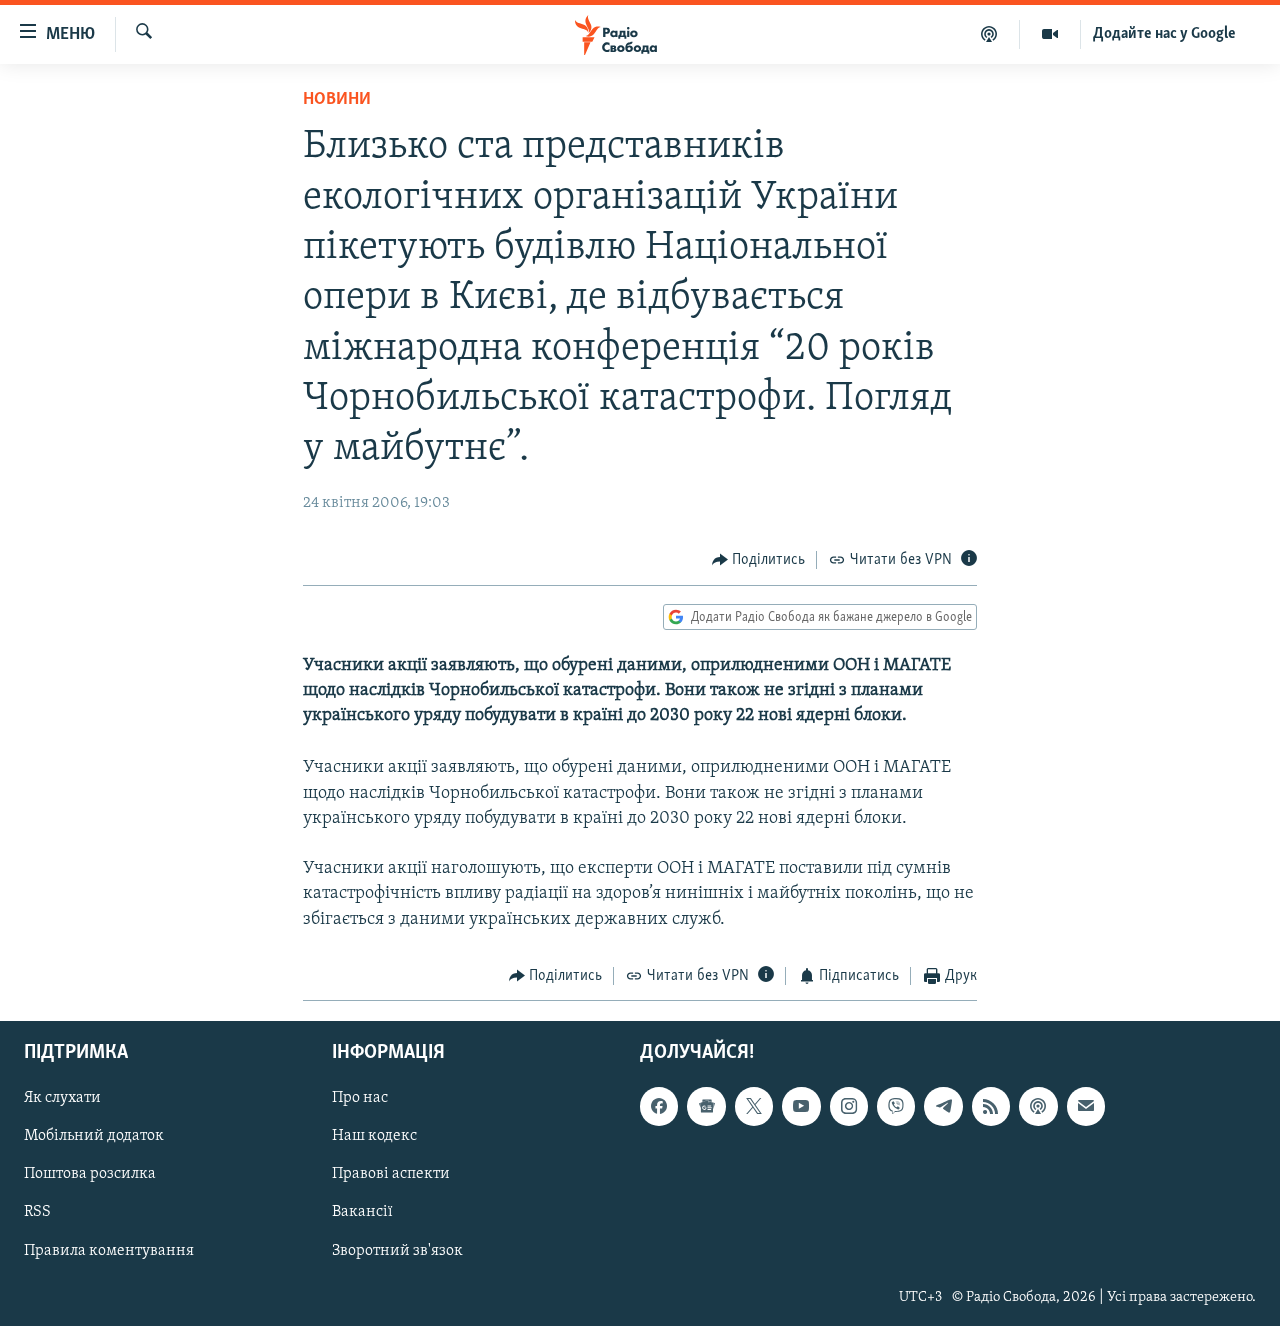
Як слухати (62, 1099)
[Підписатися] (1086, 1107)
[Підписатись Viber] (896, 1107)
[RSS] (991, 1107)
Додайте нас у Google (1164, 34)
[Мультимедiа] (1050, 34)
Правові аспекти (391, 1175)
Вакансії (362, 1213)
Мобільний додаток (94, 1137)
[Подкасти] (989, 34)
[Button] (759, 560)
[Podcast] (1038, 1107)
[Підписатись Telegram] (943, 1107)
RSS (37, 1213)
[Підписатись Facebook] (659, 1107)
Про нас (360, 1099)
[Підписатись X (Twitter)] (754, 1107)
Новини (337, 100)
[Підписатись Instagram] (849, 1107)
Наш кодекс (374, 1137)
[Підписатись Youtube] (801, 1107)
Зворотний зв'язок (397, 1251)
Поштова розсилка (90, 1175)
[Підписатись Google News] (706, 1107)
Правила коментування (109, 1251)
